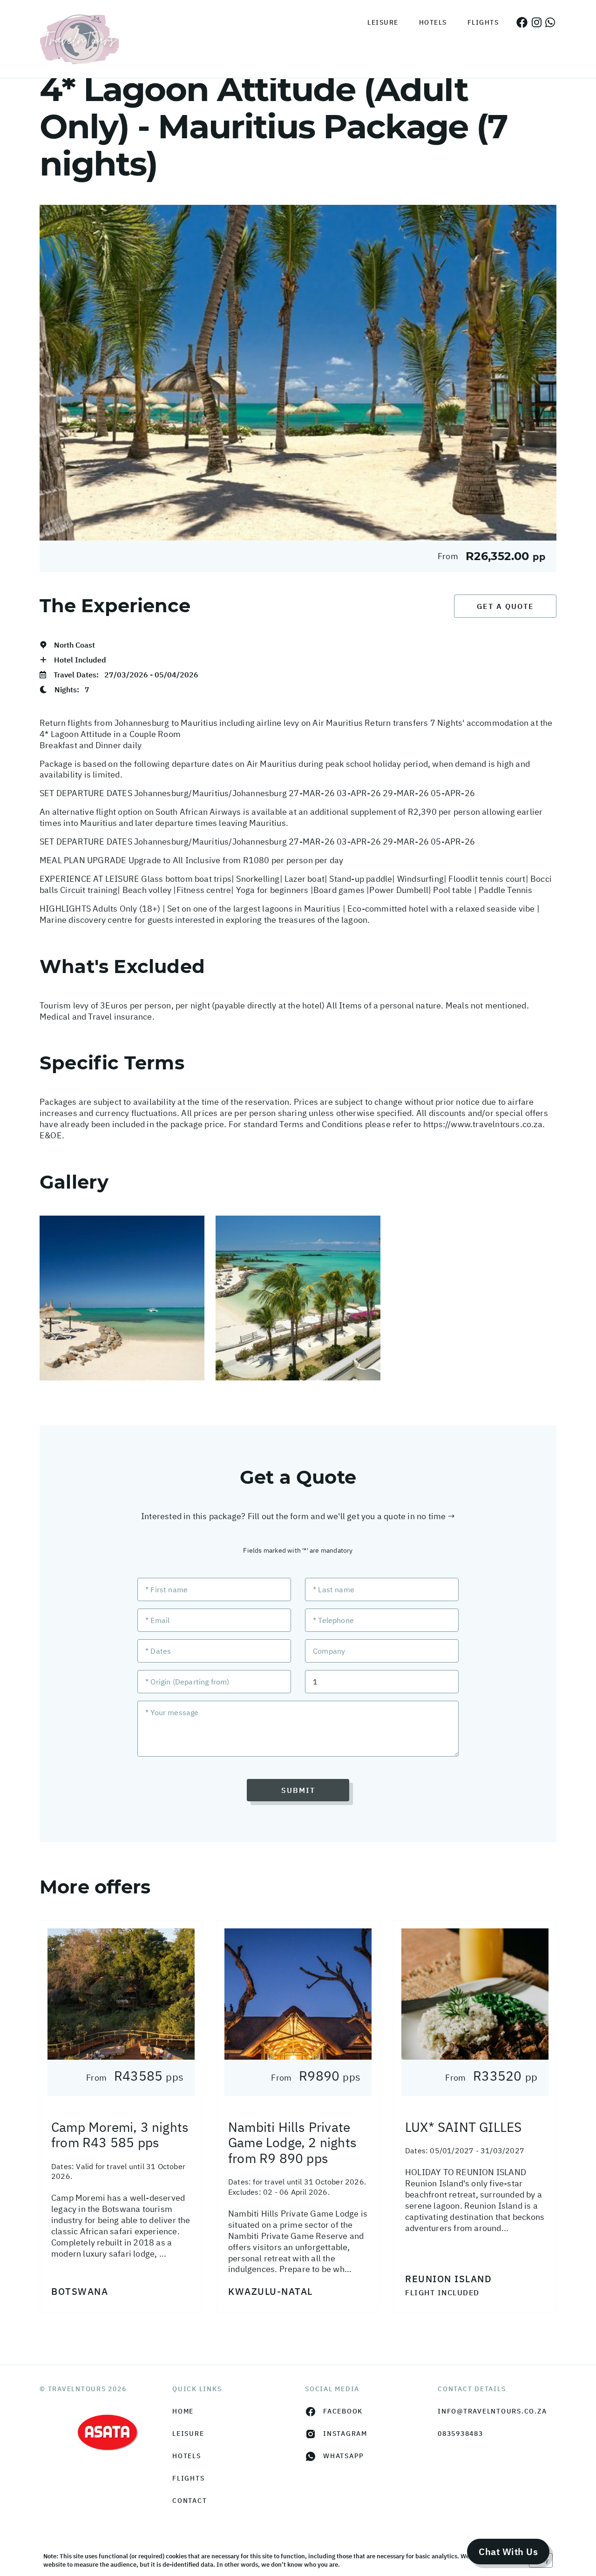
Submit (298, 1790)
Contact (190, 2501)
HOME (183, 2411)
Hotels (433, 22)
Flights (483, 22)
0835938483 (461, 2434)
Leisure (383, 22)
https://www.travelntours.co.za (483, 1124)
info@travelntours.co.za (492, 2411)
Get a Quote (505, 606)
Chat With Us (508, 2552)
